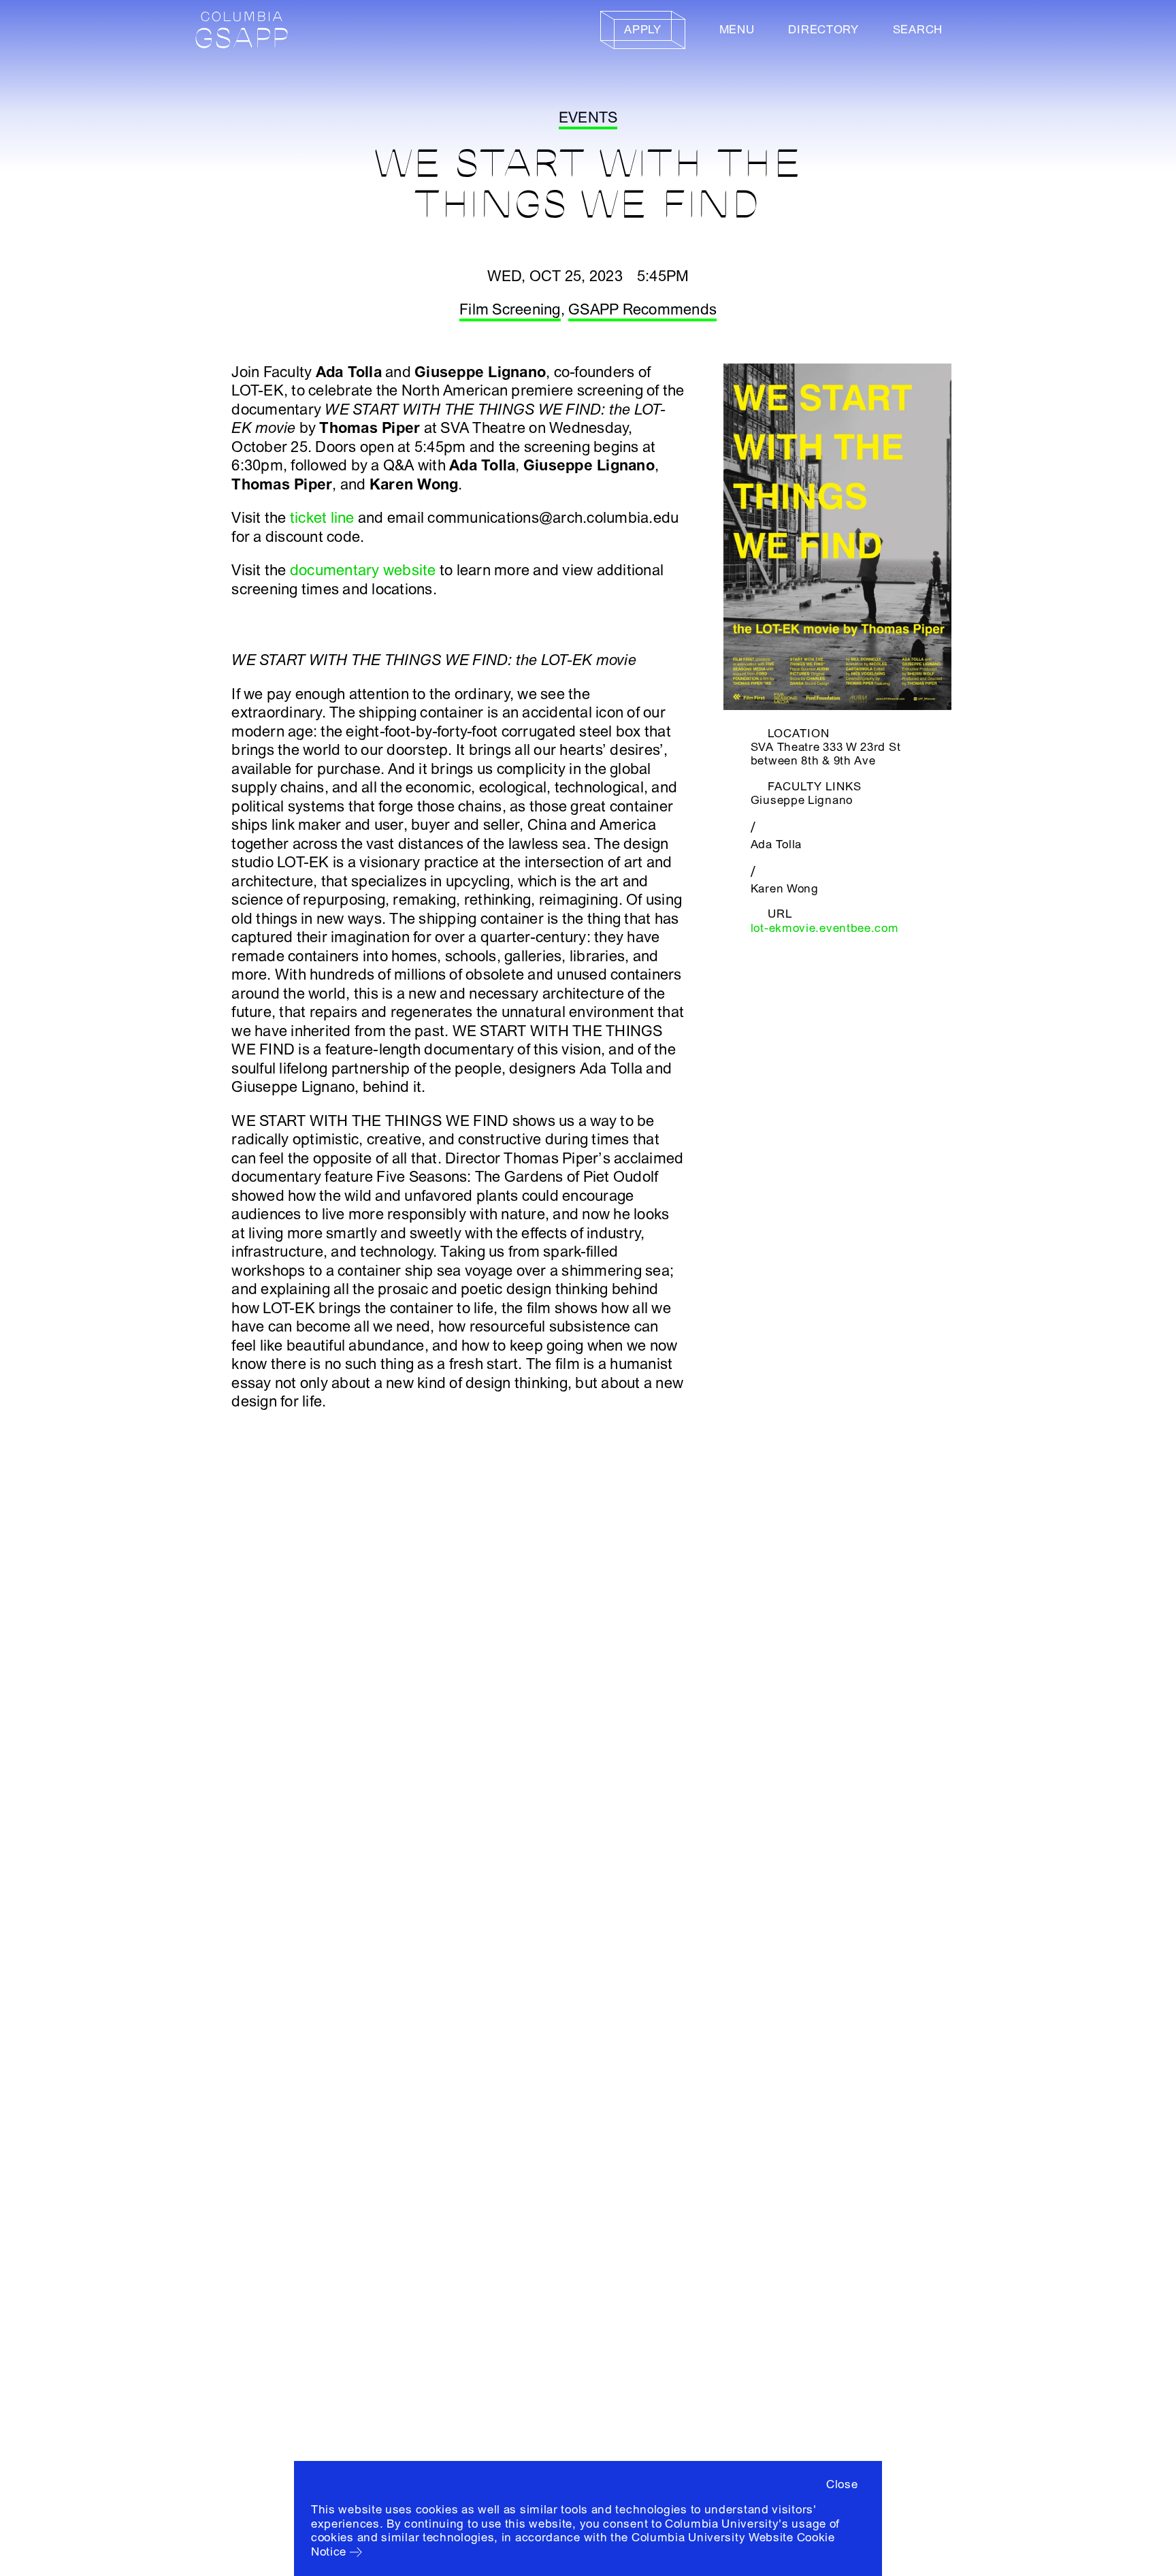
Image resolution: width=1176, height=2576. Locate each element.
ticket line (322, 518)
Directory (823, 30)
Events (588, 118)
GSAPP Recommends (642, 310)
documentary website (363, 570)
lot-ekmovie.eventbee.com (825, 928)
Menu (737, 30)
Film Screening (510, 310)
